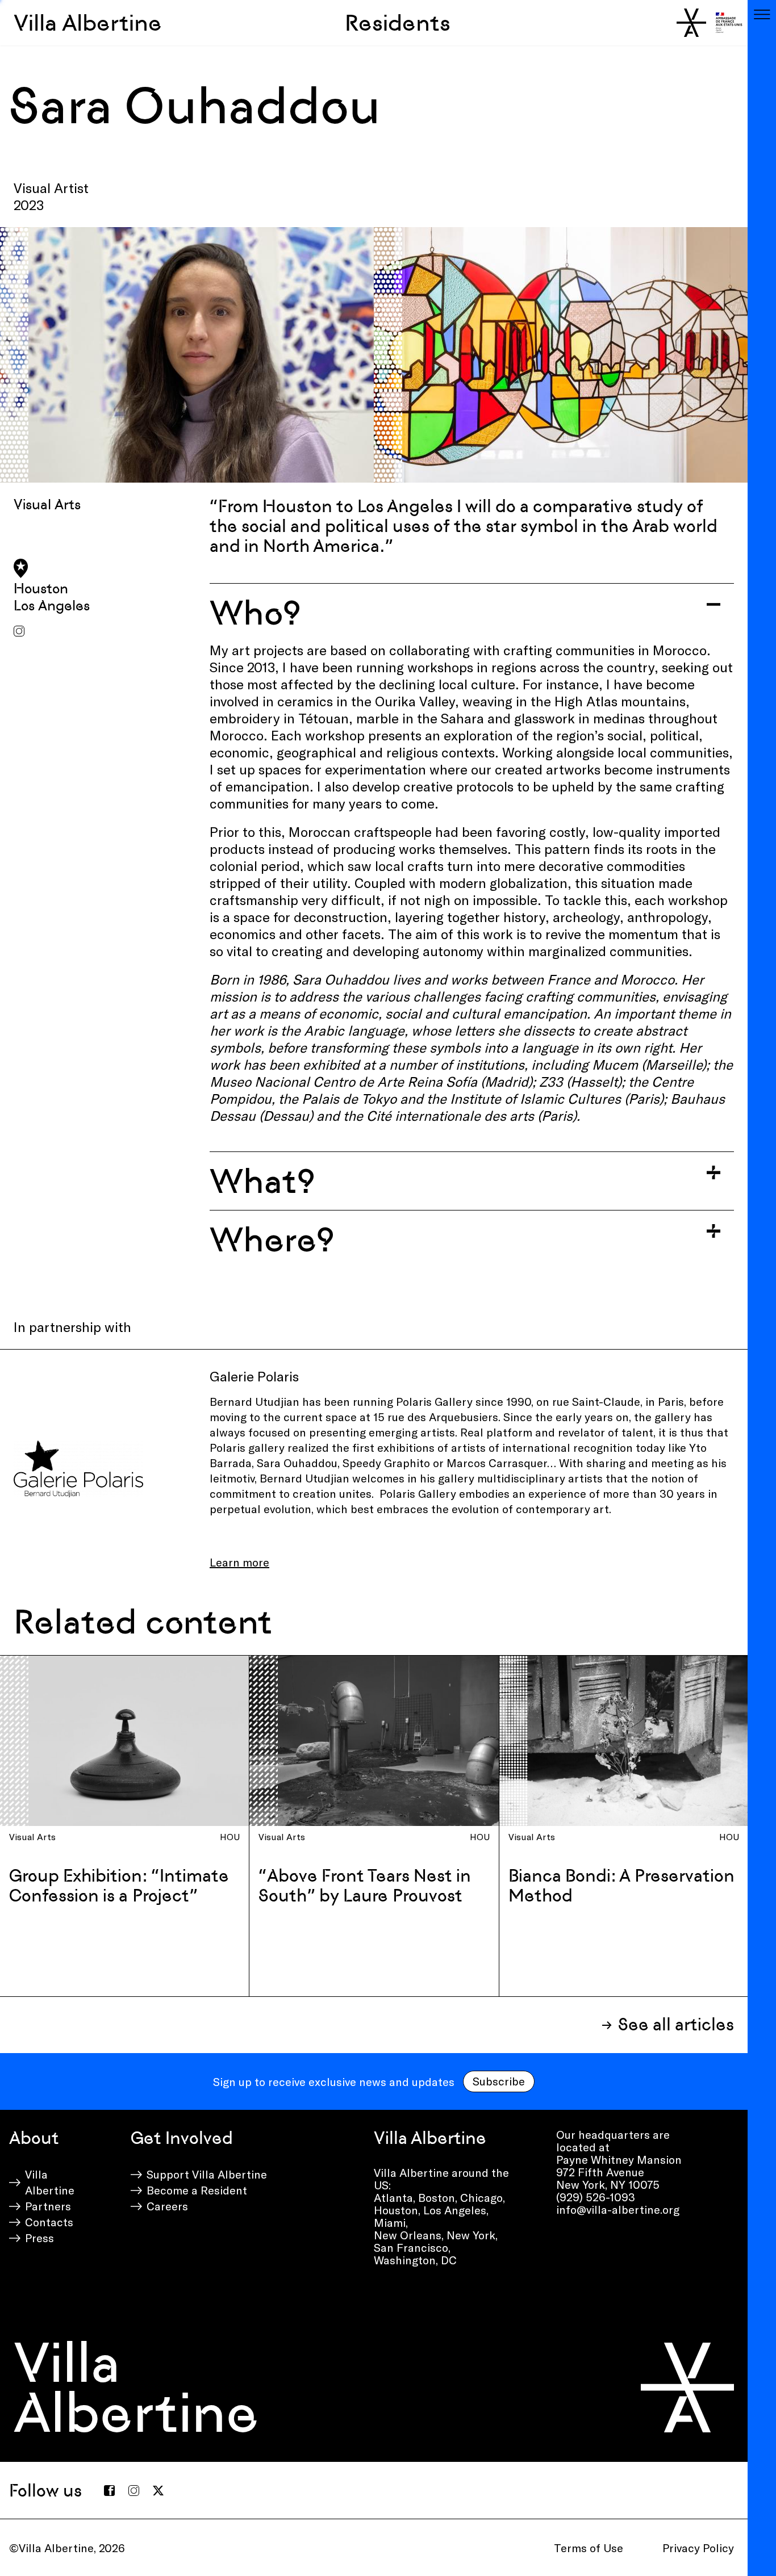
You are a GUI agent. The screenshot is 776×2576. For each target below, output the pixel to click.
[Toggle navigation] (762, 14)
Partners (48, 2206)
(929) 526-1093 (596, 2197)
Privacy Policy (698, 2548)
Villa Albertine (88, 23)
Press (39, 2238)
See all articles (676, 2024)
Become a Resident (197, 2190)
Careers (167, 2206)
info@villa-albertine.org (618, 2209)
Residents (398, 23)
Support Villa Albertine (207, 2174)
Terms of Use (589, 2548)
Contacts (49, 2222)
